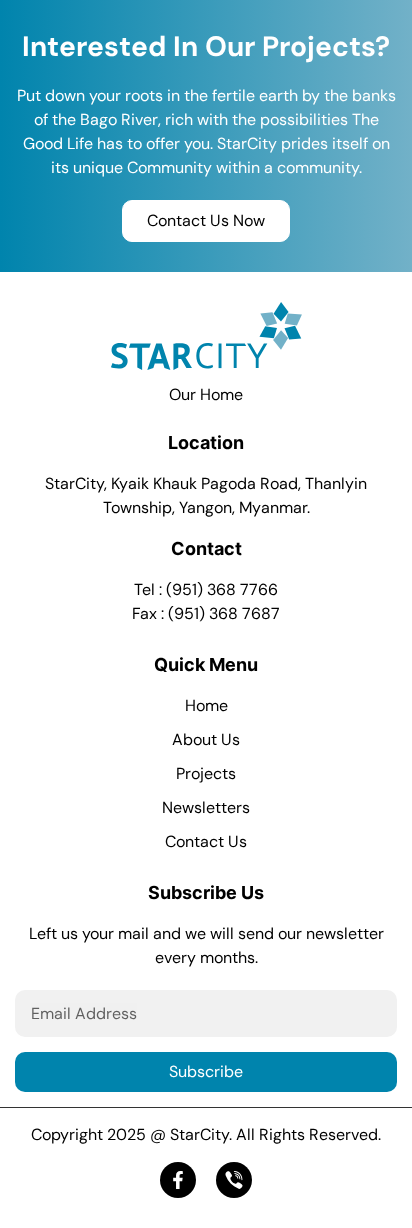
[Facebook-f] (178, 1180)
